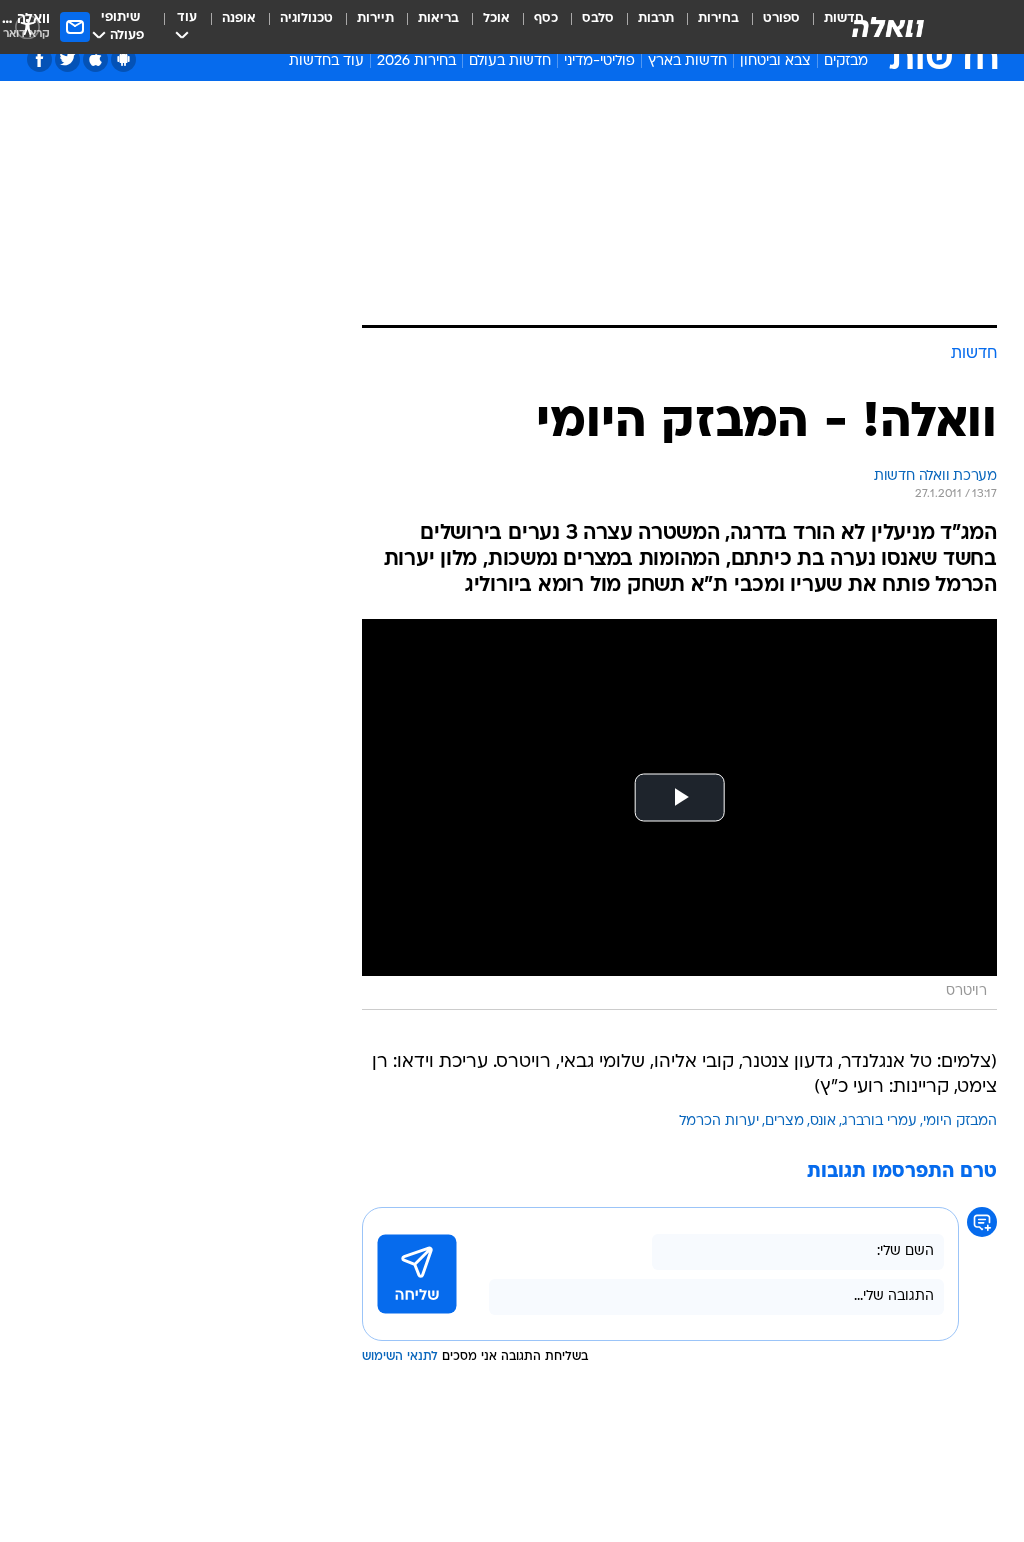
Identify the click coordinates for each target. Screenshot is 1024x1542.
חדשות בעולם (510, 61)
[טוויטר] (67, 59)
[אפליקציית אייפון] (95, 59)
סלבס (598, 18)
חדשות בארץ (687, 61)
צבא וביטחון (775, 61)
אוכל (496, 18)
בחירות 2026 (416, 61)
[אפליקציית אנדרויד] (123, 59)
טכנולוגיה (306, 18)
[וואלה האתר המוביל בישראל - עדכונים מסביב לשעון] (888, 27)
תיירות (375, 18)
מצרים (784, 1121)
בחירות (718, 18)
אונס (823, 1121)
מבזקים (846, 61)
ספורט (781, 18)
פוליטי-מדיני (599, 61)
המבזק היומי (960, 1121)
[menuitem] (769, 27)
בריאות (438, 18)
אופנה (239, 18)
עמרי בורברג (879, 1121)
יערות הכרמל (719, 1121)
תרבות (656, 18)
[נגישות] (27, 26)
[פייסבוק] (39, 59)
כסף (546, 18)
